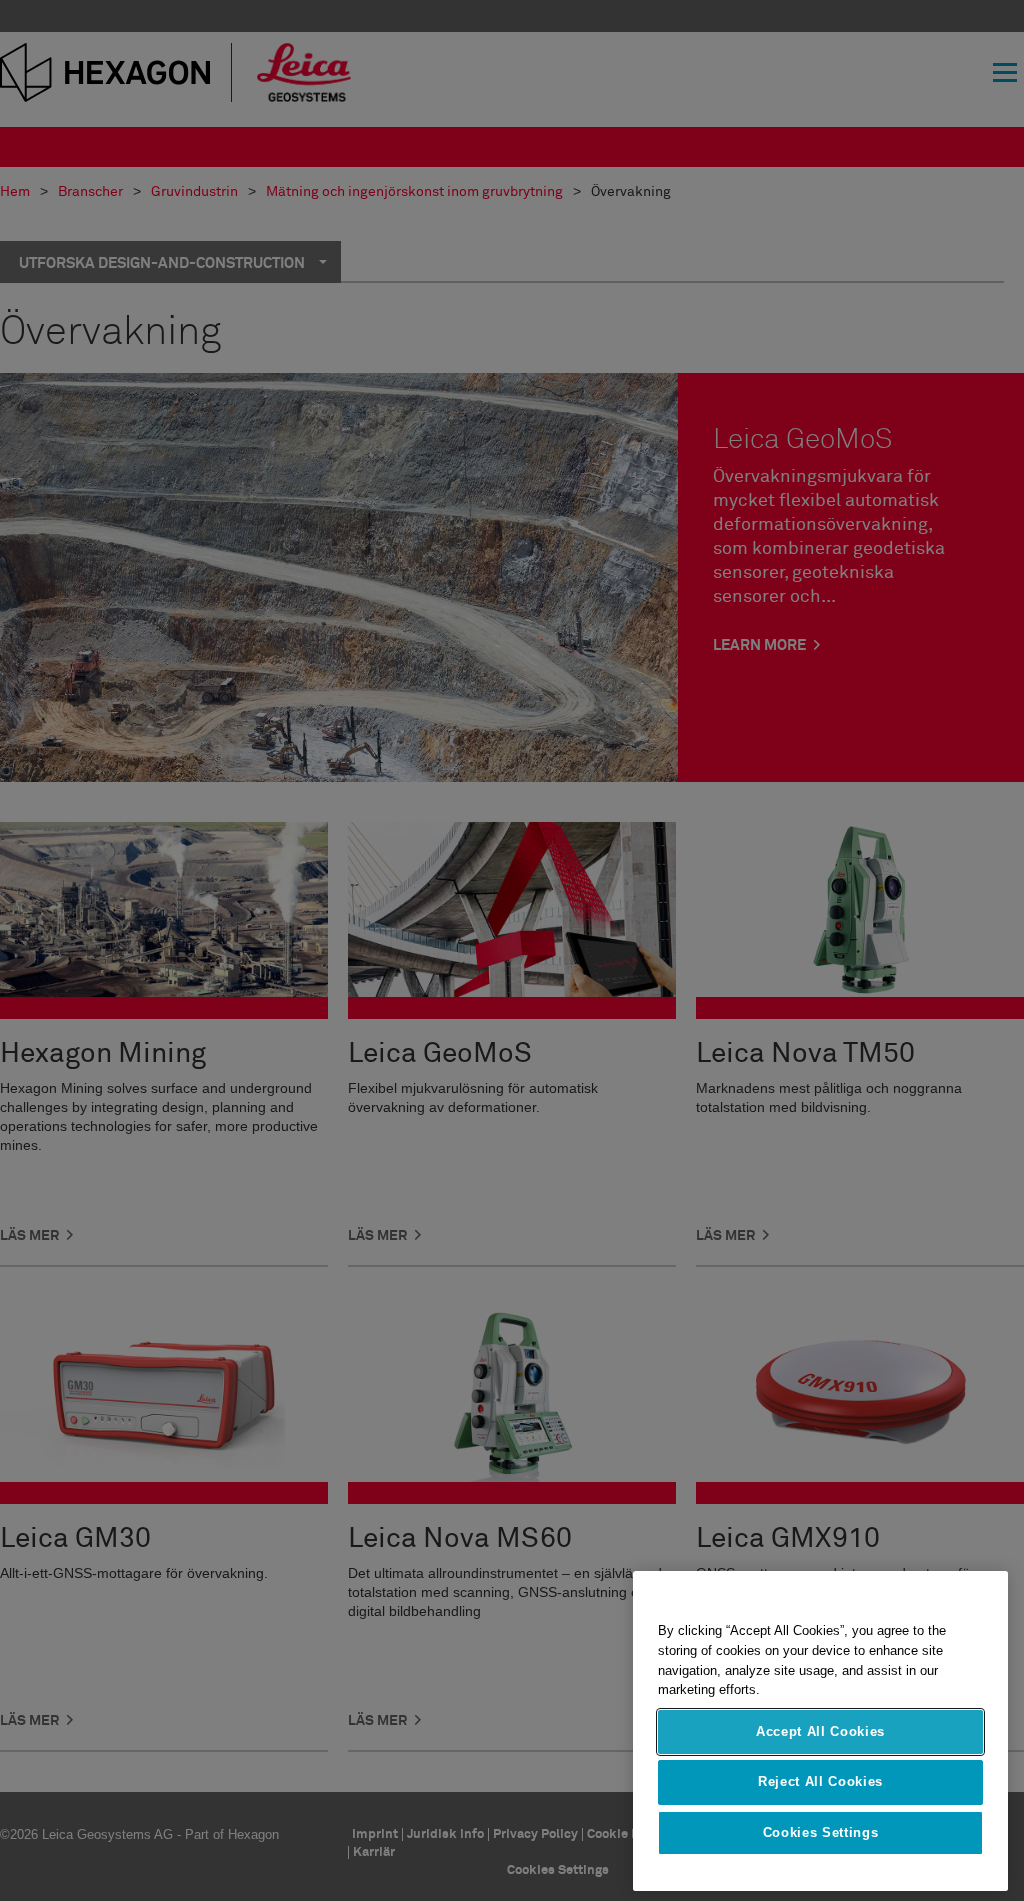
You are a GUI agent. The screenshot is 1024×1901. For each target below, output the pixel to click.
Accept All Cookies (820, 1731)
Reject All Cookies (820, 1781)
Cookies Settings (821, 1832)
